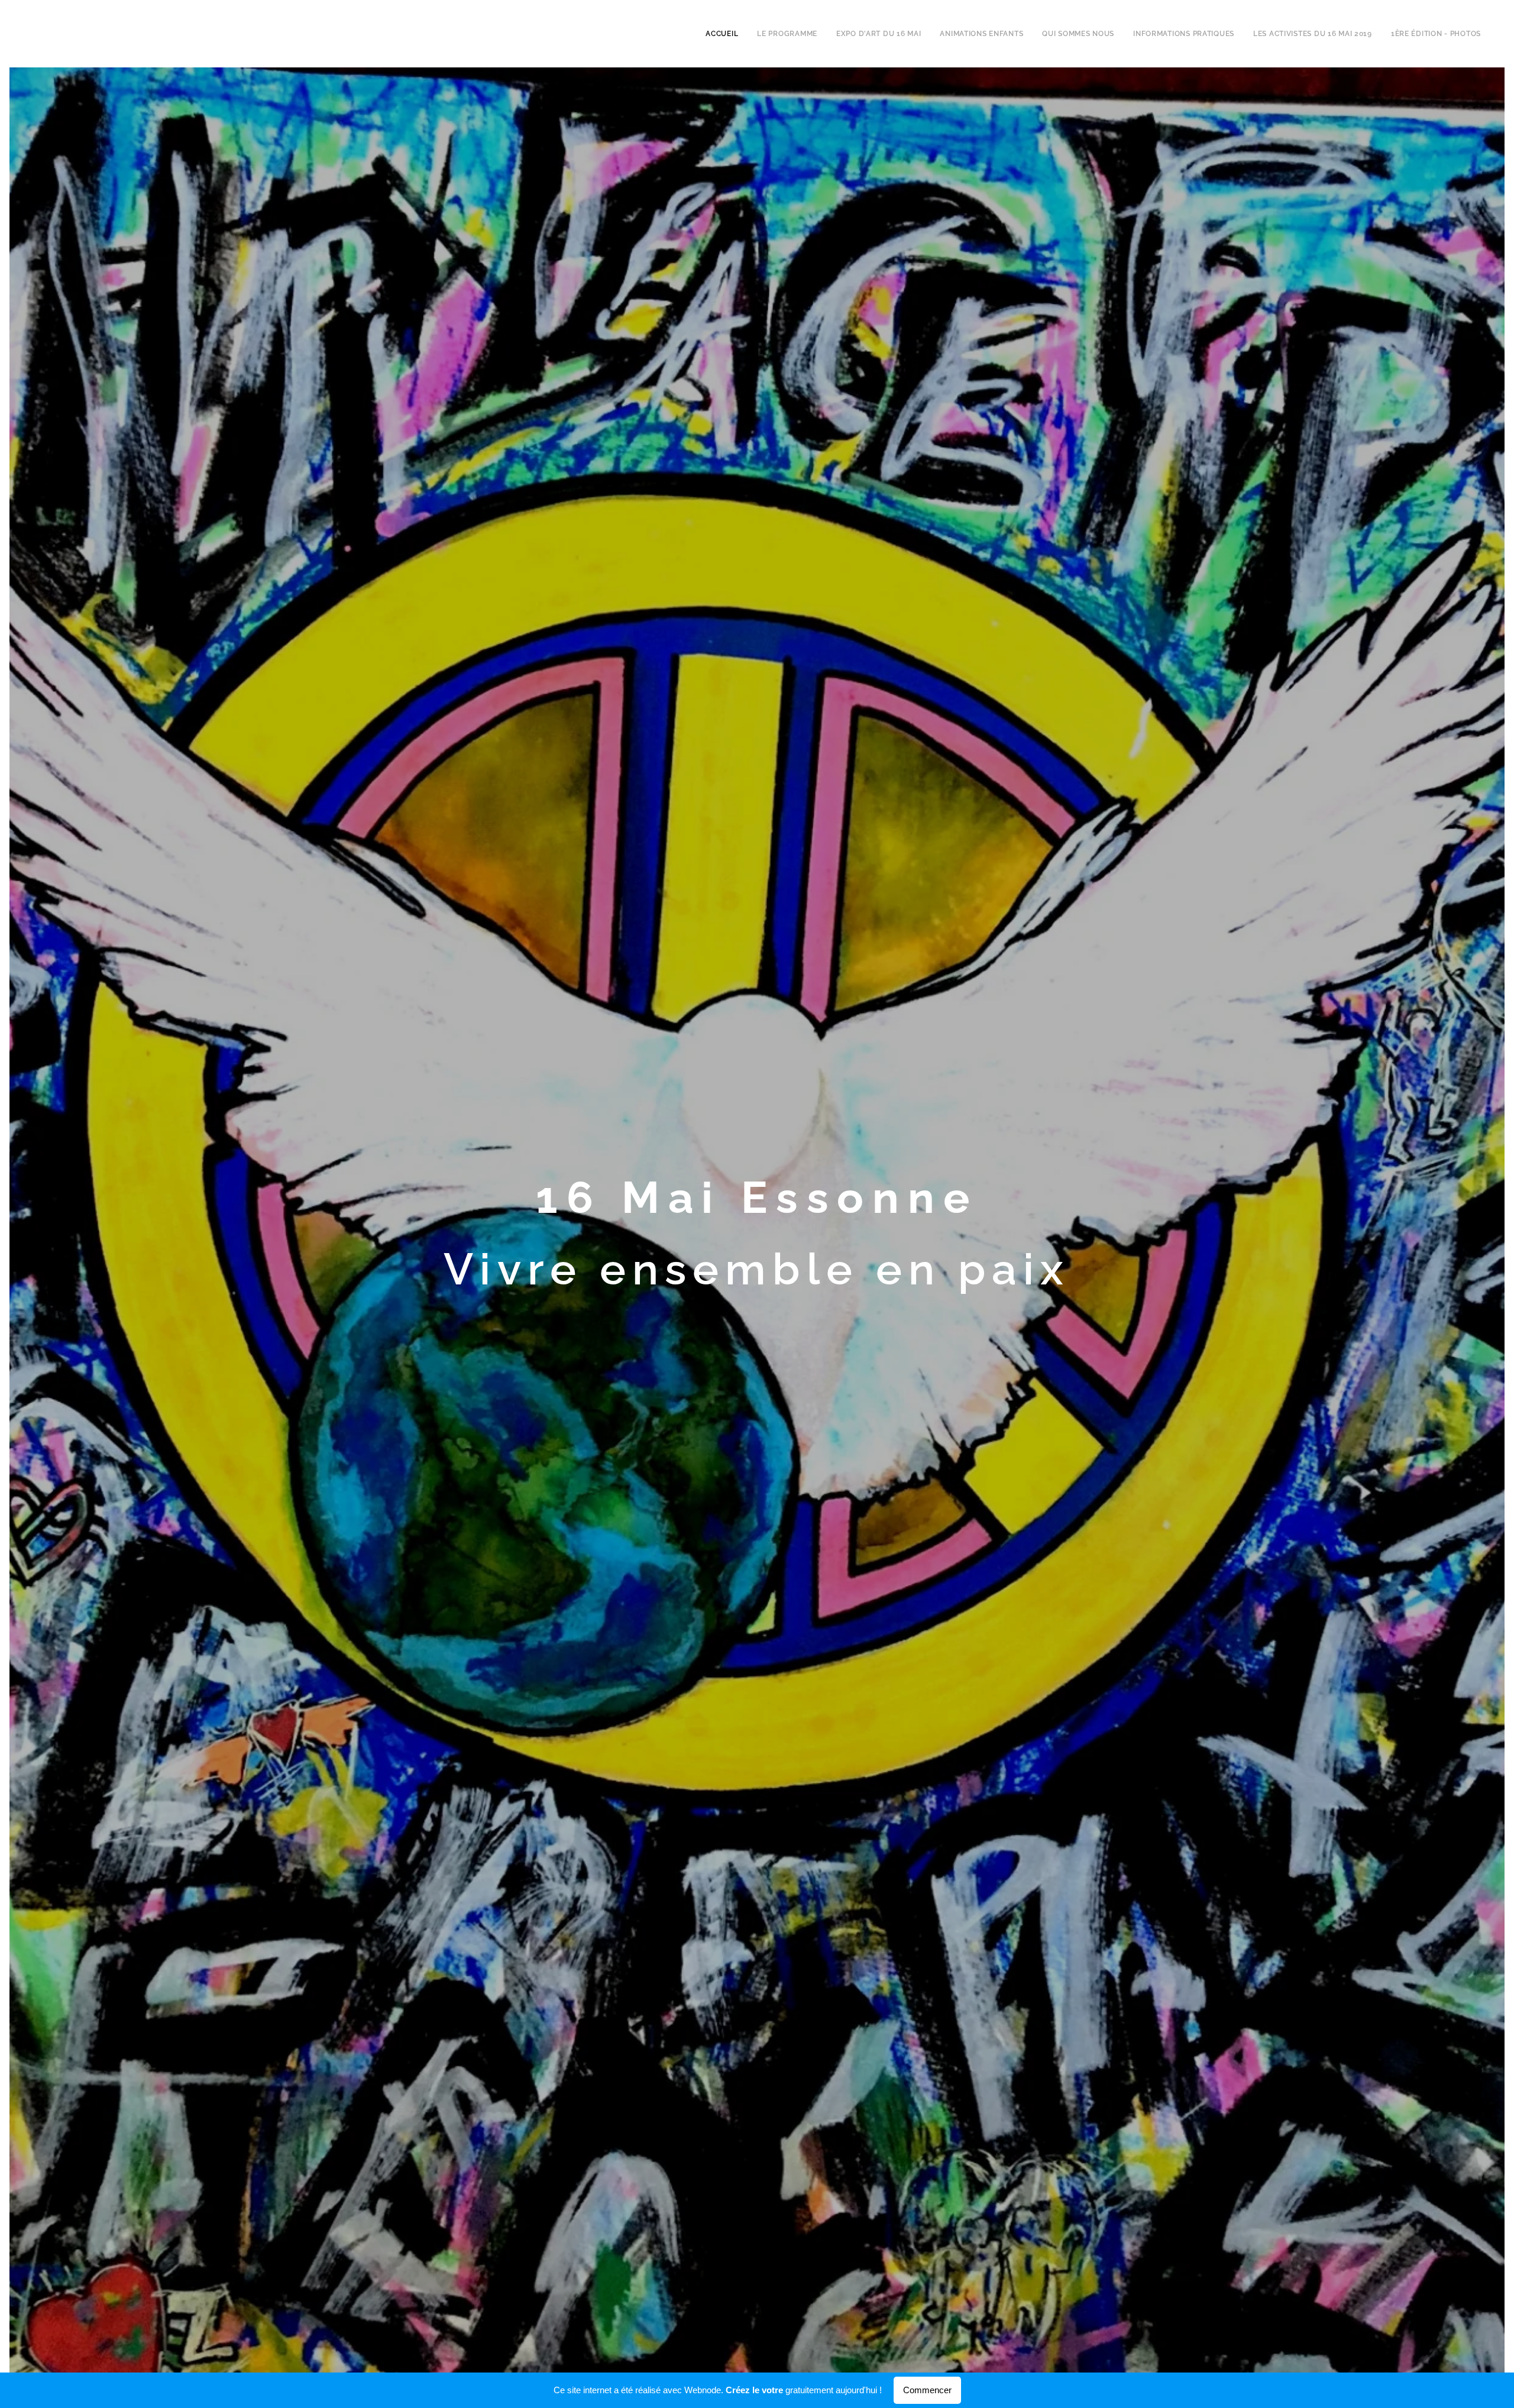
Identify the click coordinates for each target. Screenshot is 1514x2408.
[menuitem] (725, 34)
